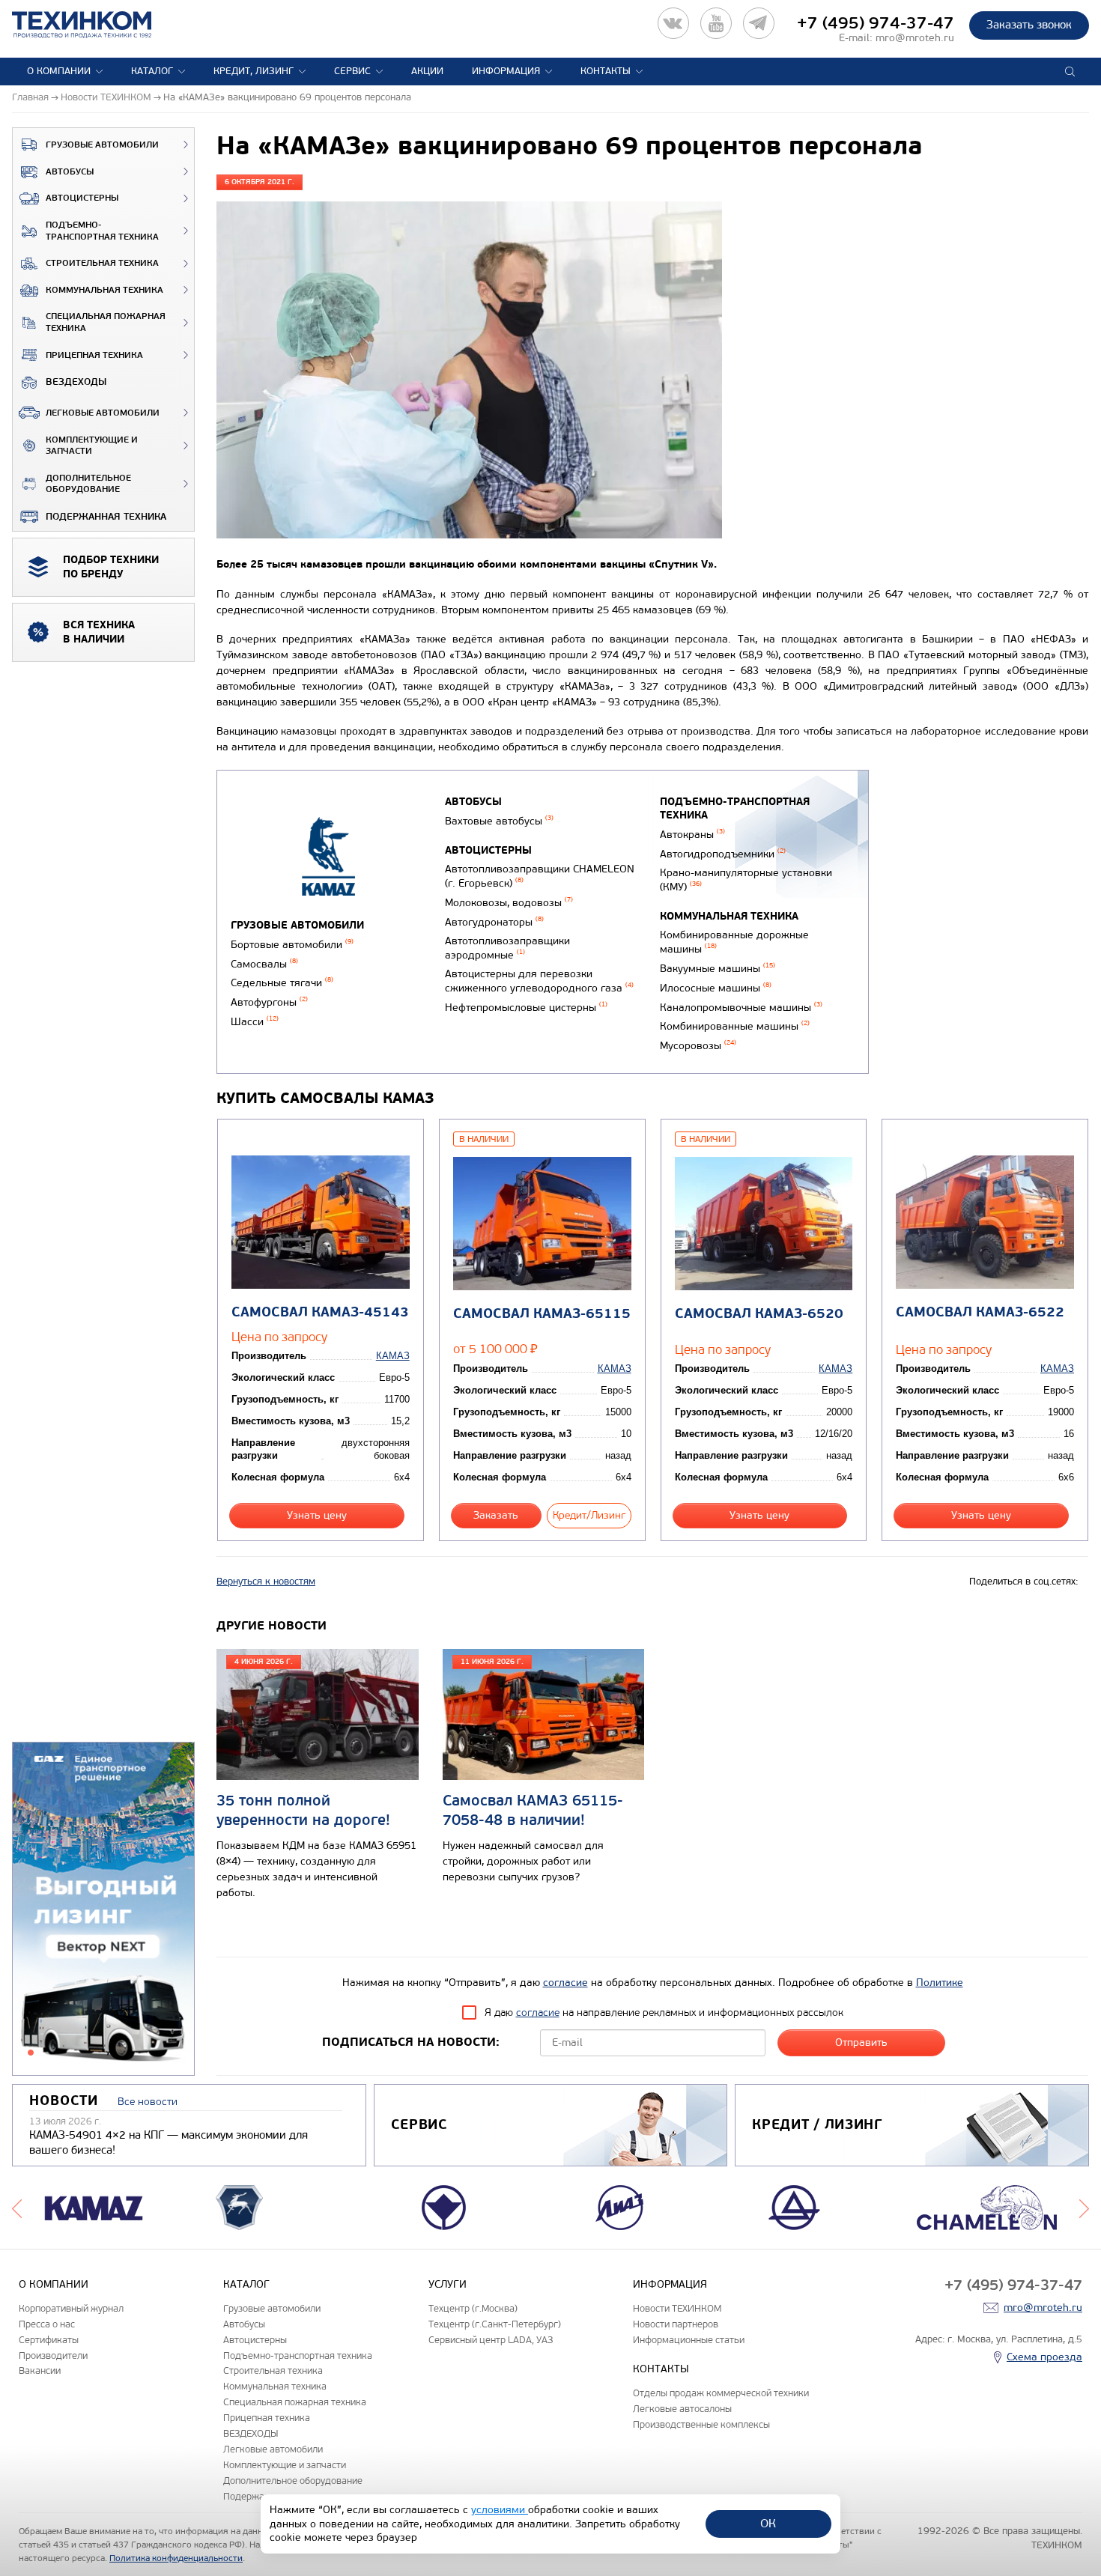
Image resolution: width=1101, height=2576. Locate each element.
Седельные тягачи (282, 983)
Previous (17, 2208)
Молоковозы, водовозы (509, 903)
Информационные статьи (689, 2340)
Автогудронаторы (494, 922)
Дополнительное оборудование (88, 484)
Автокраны (692, 835)
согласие (565, 1983)
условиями (500, 2510)
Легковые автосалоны (682, 2409)
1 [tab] (31, 2053)
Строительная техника (102, 263)
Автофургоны (269, 1002)
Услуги (448, 2284)
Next (1084, 2208)
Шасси (255, 1022)
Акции (427, 71)
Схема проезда (1044, 2357)
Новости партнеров (676, 2324)
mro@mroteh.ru (915, 38)
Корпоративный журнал (71, 2308)
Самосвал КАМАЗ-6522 (980, 1312)
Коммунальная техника (104, 290)
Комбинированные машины (735, 1026)
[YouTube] (716, 23)
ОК (768, 2523)
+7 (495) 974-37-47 (876, 23)
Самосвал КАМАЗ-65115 (542, 1314)
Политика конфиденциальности (176, 2558)
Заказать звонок (1029, 25)
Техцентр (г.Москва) (473, 2308)
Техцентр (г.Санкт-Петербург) (495, 2324)
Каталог (152, 71)
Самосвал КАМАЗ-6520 (759, 1314)
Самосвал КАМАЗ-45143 (320, 1312)
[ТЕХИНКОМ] (97, 25)
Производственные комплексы (701, 2424)
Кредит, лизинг (254, 71)
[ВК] (673, 23)
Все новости (148, 2102)
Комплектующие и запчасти (92, 446)
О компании (59, 71)
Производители (53, 2355)
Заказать (496, 1515)
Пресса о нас (47, 2324)
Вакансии (40, 2370)
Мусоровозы (698, 1046)
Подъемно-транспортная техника (102, 231)
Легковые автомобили (103, 413)
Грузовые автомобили (102, 145)
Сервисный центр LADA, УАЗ (491, 2340)
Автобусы (70, 172)
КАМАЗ (393, 1356)
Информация (506, 71)
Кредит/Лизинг (589, 1515)
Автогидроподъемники (723, 854)
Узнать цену (317, 1515)
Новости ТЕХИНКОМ (677, 2308)
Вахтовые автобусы (499, 821)
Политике (940, 1983)
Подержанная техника (106, 517)
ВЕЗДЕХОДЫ (76, 382)
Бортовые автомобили (292, 945)
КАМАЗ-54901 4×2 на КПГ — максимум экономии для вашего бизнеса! (169, 2142)
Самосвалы (264, 964)
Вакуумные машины (718, 969)
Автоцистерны (82, 198)
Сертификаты (49, 2340)
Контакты (606, 71)
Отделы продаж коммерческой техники (721, 2393)
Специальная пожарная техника (106, 322)
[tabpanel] (103, 1910)
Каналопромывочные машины (741, 1008)
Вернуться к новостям (266, 1582)
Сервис (352, 71)
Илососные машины (716, 988)
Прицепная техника (94, 355)
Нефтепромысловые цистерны (526, 1008)
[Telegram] (759, 23)
